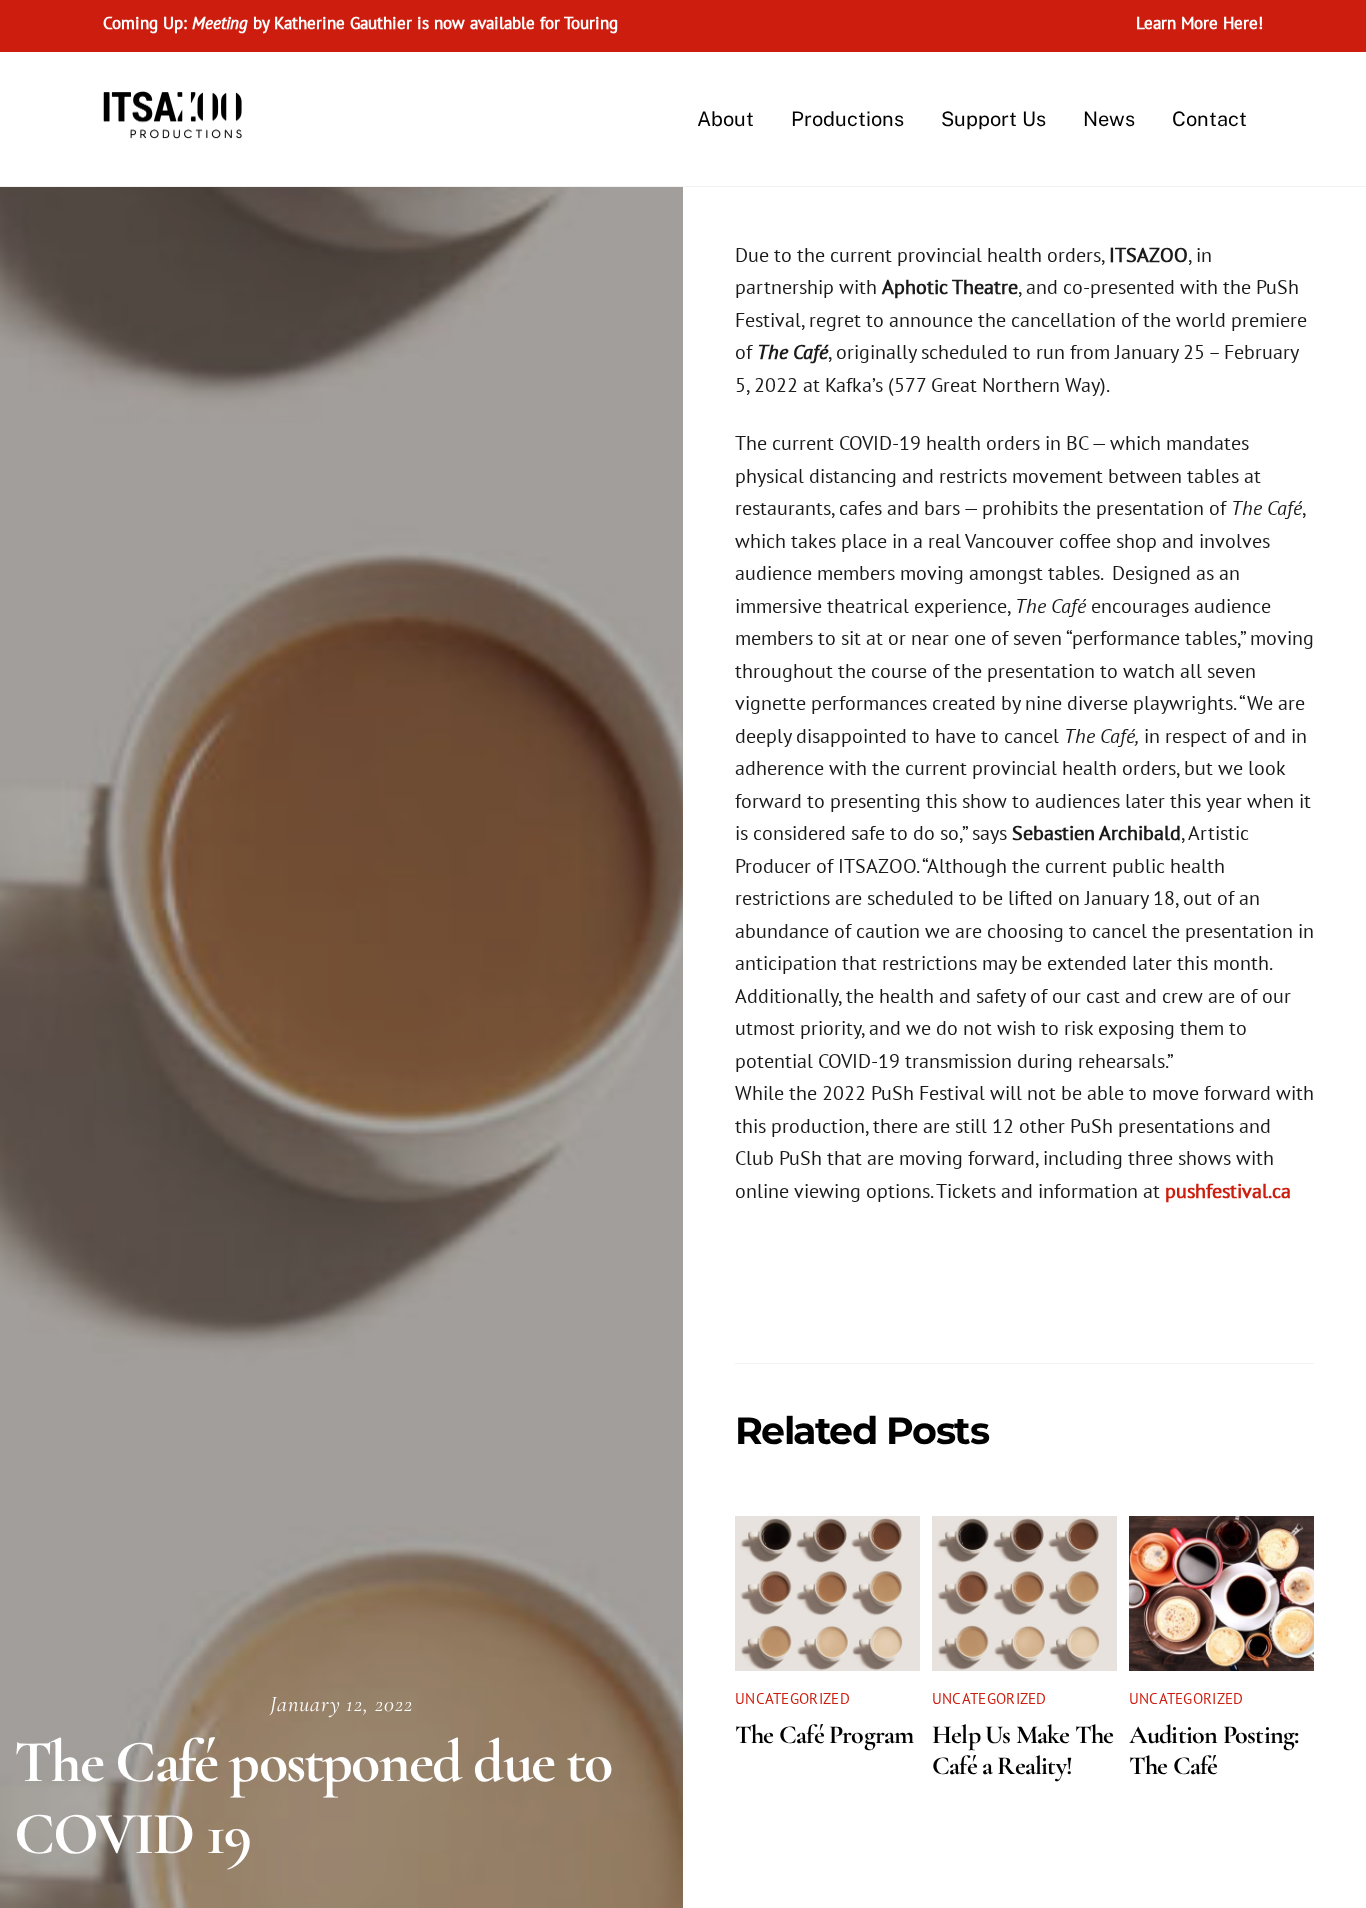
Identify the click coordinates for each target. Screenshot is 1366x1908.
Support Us (993, 119)
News (1109, 119)
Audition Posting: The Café (1214, 1750)
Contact (1209, 119)
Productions (847, 119)
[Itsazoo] (178, 128)
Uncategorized (792, 1698)
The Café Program (824, 1734)
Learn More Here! (1199, 23)
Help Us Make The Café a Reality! (1023, 1750)
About (725, 119)
